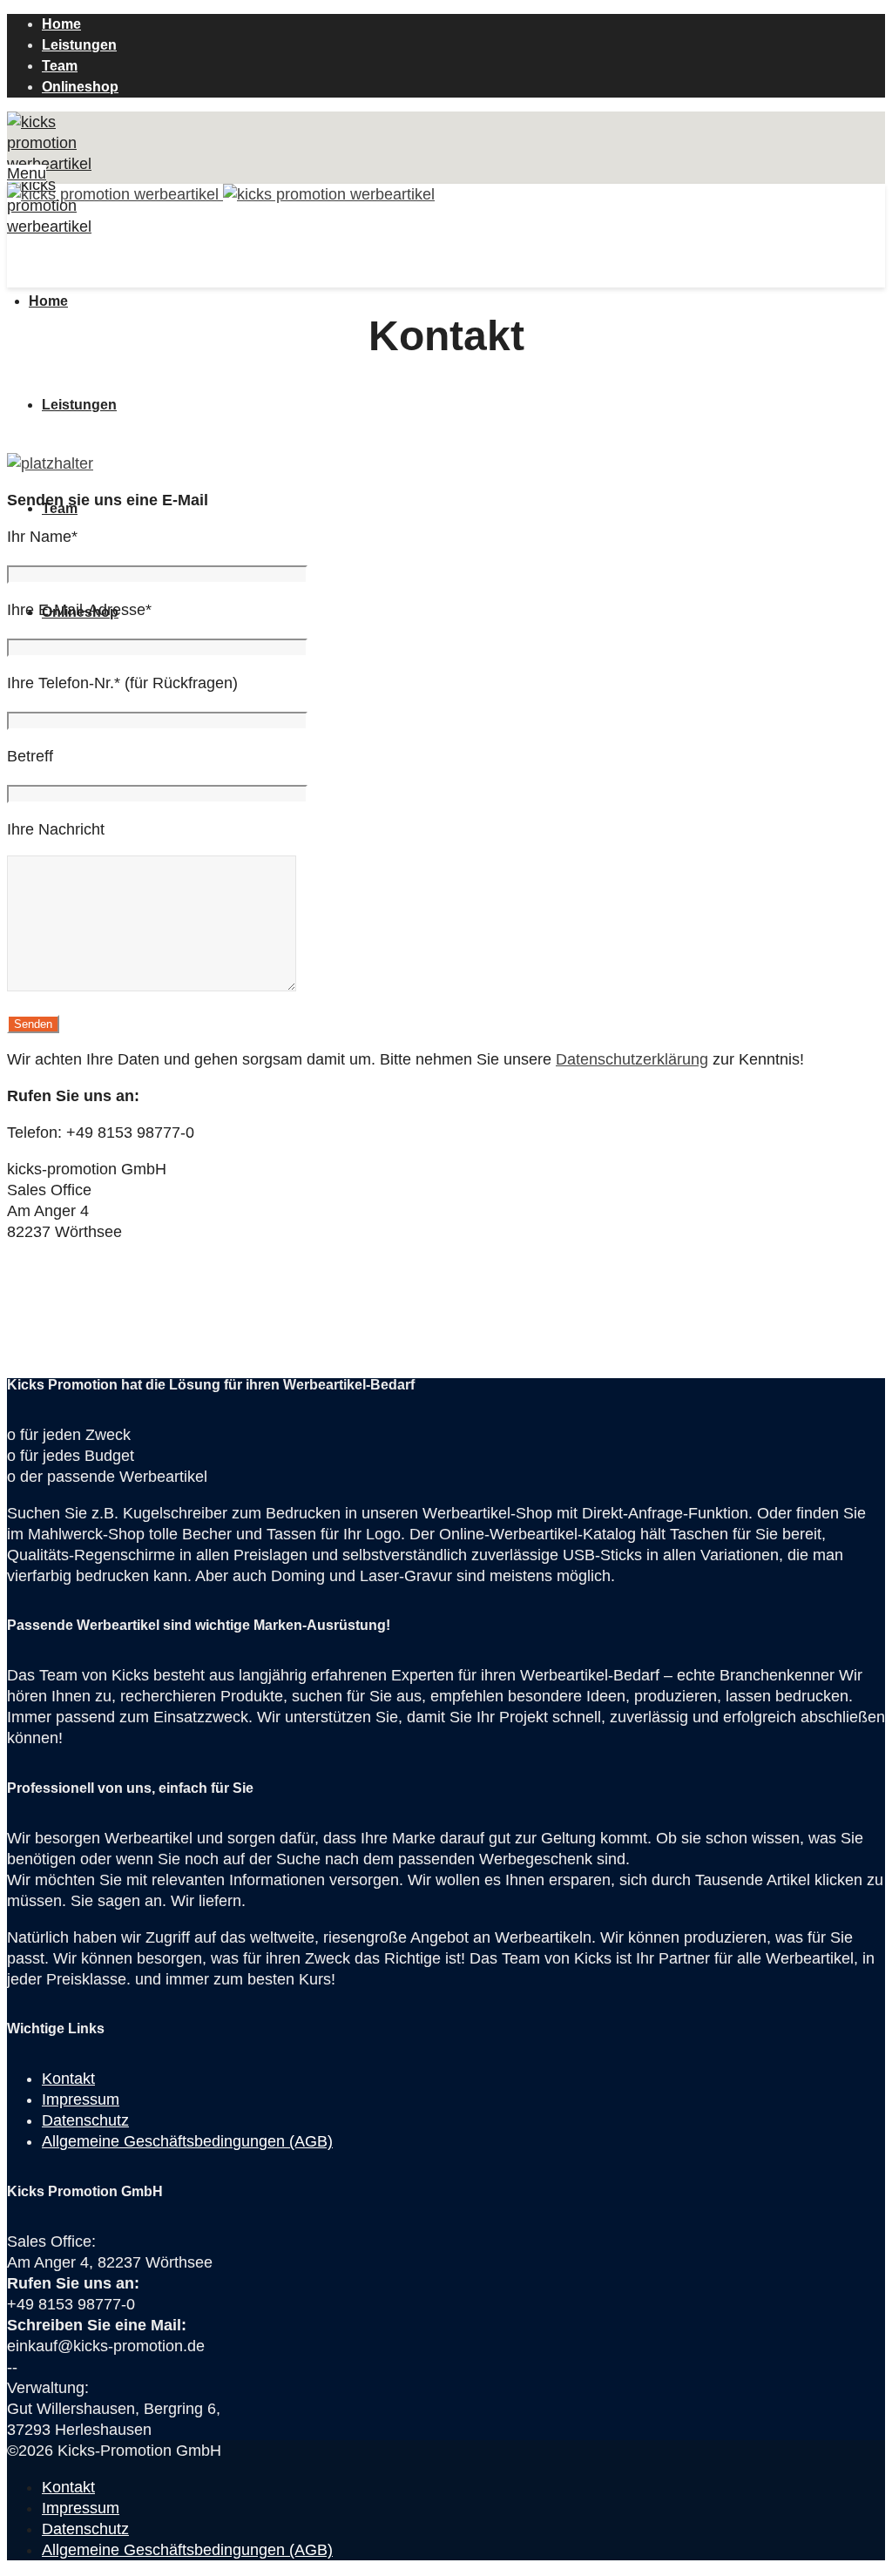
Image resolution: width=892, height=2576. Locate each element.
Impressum (81, 2099)
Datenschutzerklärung (632, 1059)
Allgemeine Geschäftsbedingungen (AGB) (187, 2141)
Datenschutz (85, 2120)
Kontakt (68, 2079)
